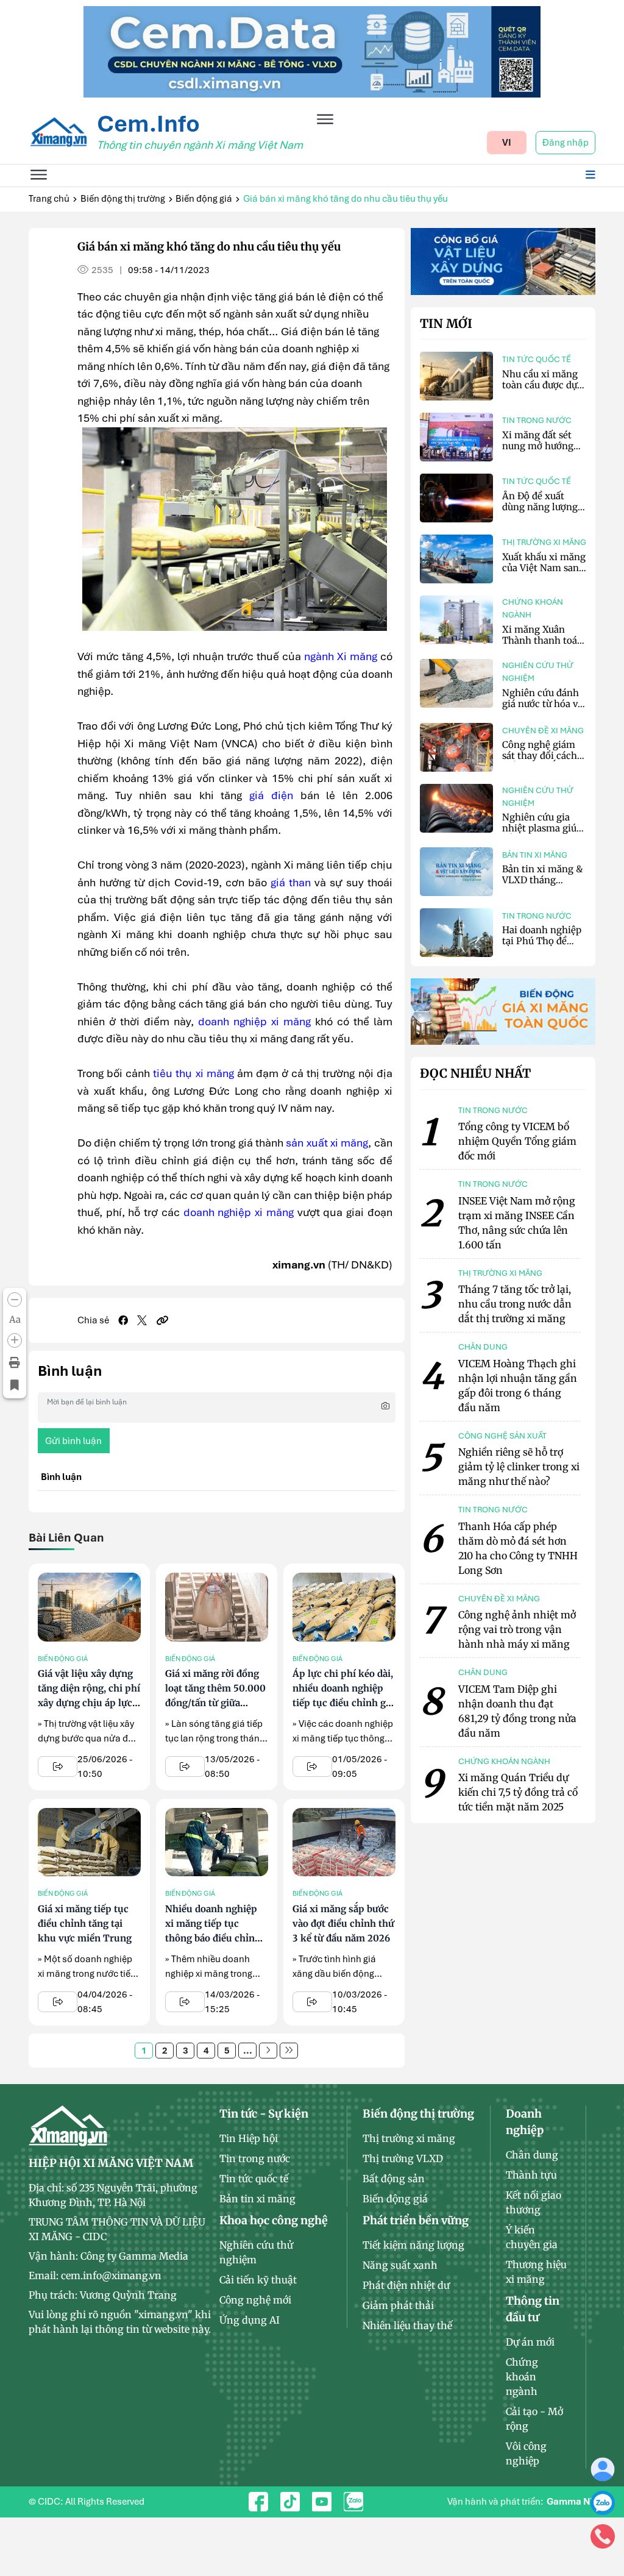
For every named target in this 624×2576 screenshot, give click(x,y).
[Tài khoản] (603, 2469)
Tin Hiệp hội (249, 2138)
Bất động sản (394, 2179)
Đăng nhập (565, 143)
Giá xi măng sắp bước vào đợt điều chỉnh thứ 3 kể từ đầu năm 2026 (343, 1923)
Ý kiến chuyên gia (532, 2237)
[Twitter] (142, 1320)
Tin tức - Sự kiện (264, 2114)
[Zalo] (603, 2502)
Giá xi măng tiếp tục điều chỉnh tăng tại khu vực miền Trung (85, 1923)
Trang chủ (49, 199)
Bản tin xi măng (535, 855)
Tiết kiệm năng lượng (413, 2245)
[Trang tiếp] (268, 2051)
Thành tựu (531, 2175)
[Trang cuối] (289, 2051)
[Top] (312, 51)
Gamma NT (571, 2502)
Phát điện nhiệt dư (406, 2285)
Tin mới (446, 324)
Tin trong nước (537, 420)
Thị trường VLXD (403, 2158)
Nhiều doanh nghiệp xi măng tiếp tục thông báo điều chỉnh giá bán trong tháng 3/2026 (213, 1938)
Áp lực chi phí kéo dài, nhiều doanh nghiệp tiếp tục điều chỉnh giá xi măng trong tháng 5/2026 (343, 1703)
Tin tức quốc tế (537, 359)
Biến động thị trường (123, 199)
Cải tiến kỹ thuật (258, 2280)
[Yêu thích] (15, 1386)
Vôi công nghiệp (526, 2453)
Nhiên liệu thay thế (407, 2325)
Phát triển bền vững (416, 2220)
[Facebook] (123, 1320)
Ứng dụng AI (250, 2320)
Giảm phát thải (398, 2305)
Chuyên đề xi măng (543, 731)
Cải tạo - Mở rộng (534, 2419)
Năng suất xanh (400, 2265)
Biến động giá (204, 199)
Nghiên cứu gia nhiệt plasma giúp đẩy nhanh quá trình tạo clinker (542, 834)
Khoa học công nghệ (274, 2220)
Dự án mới (530, 2342)
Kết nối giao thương (534, 2202)
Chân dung (532, 2155)
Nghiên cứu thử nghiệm (538, 672)
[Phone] (603, 2536)
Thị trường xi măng (544, 542)
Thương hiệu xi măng (536, 2272)
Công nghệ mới (255, 2300)
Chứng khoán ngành (533, 608)
